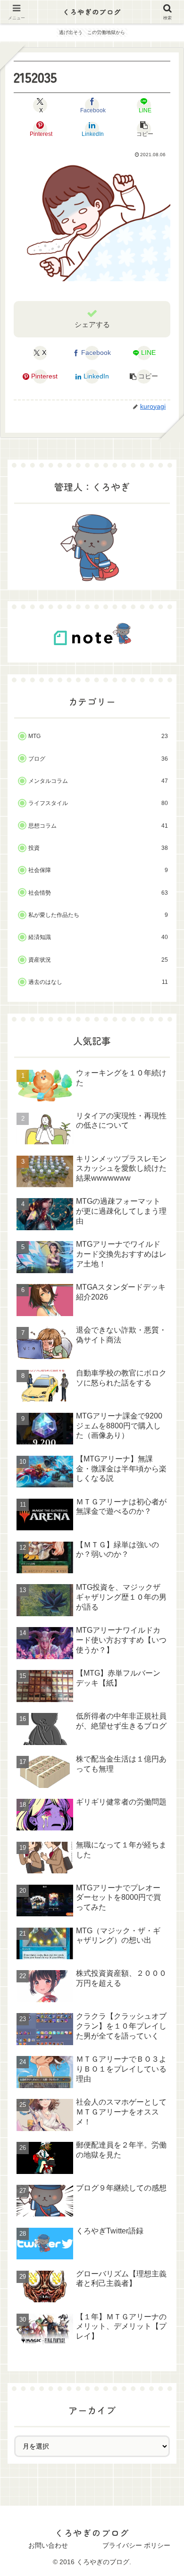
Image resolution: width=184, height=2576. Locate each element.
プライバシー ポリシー (136, 2545)
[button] (144, 129)
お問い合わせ (48, 2545)
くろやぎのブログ (92, 12)
